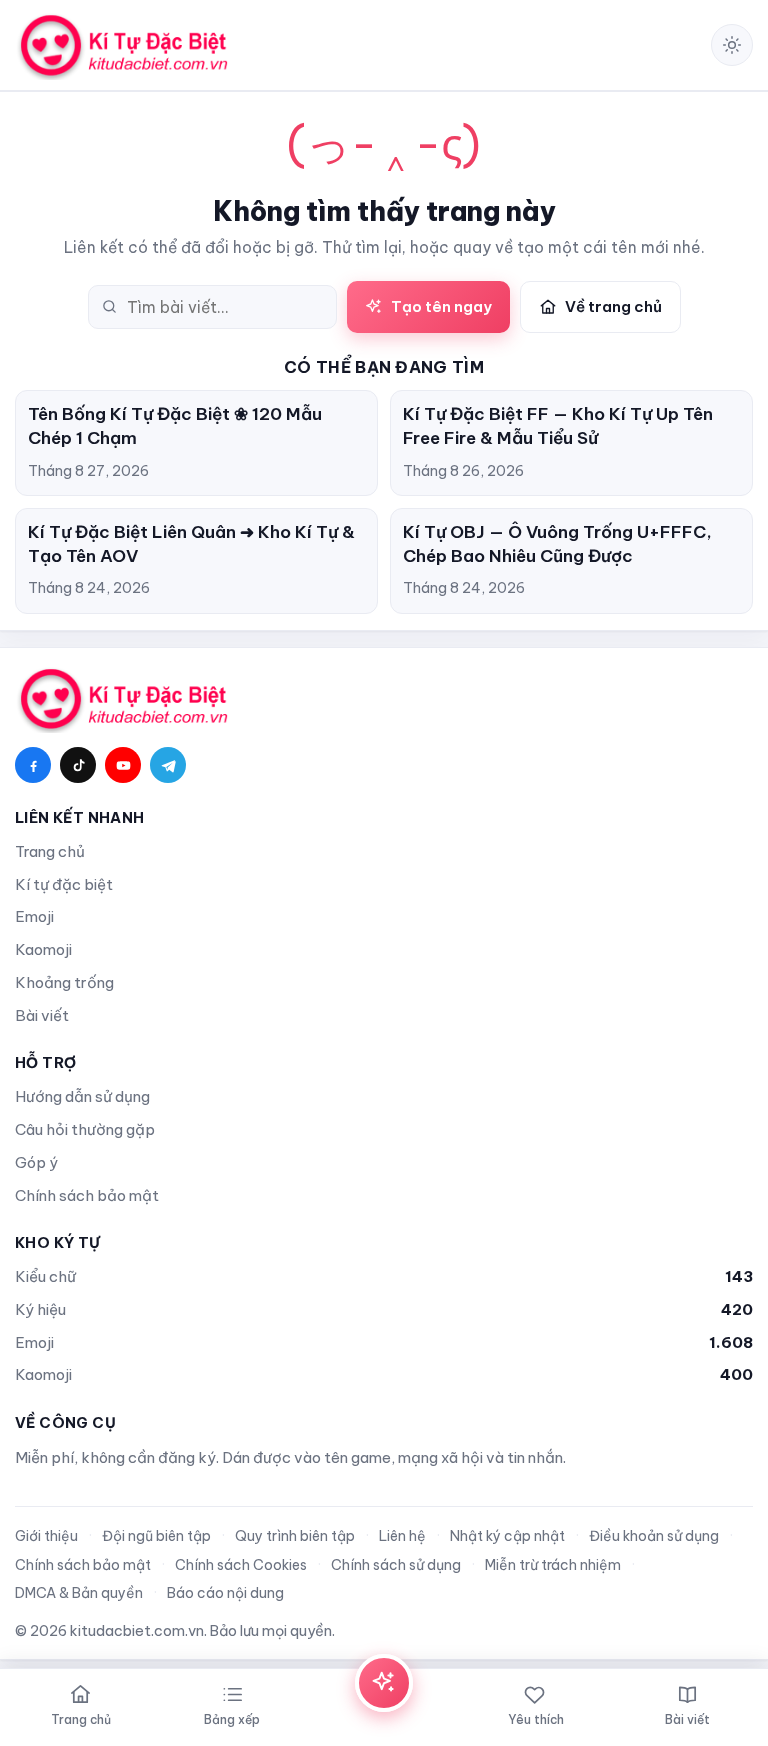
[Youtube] (123, 765)
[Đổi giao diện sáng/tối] (732, 45)
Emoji (34, 916)
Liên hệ (402, 1536)
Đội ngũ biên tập (156, 1536)
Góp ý (36, 1162)
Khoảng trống (64, 982)
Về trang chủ (613, 306)
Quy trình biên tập (295, 1536)
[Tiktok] (78, 765)
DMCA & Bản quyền (79, 1593)
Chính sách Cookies (241, 1565)
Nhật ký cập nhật (507, 1536)
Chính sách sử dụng (396, 1565)
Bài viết (42, 1015)
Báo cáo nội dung (225, 1593)
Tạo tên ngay (441, 306)
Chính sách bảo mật (87, 1195)
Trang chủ (50, 851)
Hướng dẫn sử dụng (82, 1096)
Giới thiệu (46, 1536)
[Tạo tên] (384, 1683)
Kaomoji (43, 949)
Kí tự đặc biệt (64, 884)
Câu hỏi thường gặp (85, 1129)
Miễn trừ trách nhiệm (553, 1565)
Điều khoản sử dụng (654, 1536)
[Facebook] (33, 765)
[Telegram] (168, 765)
